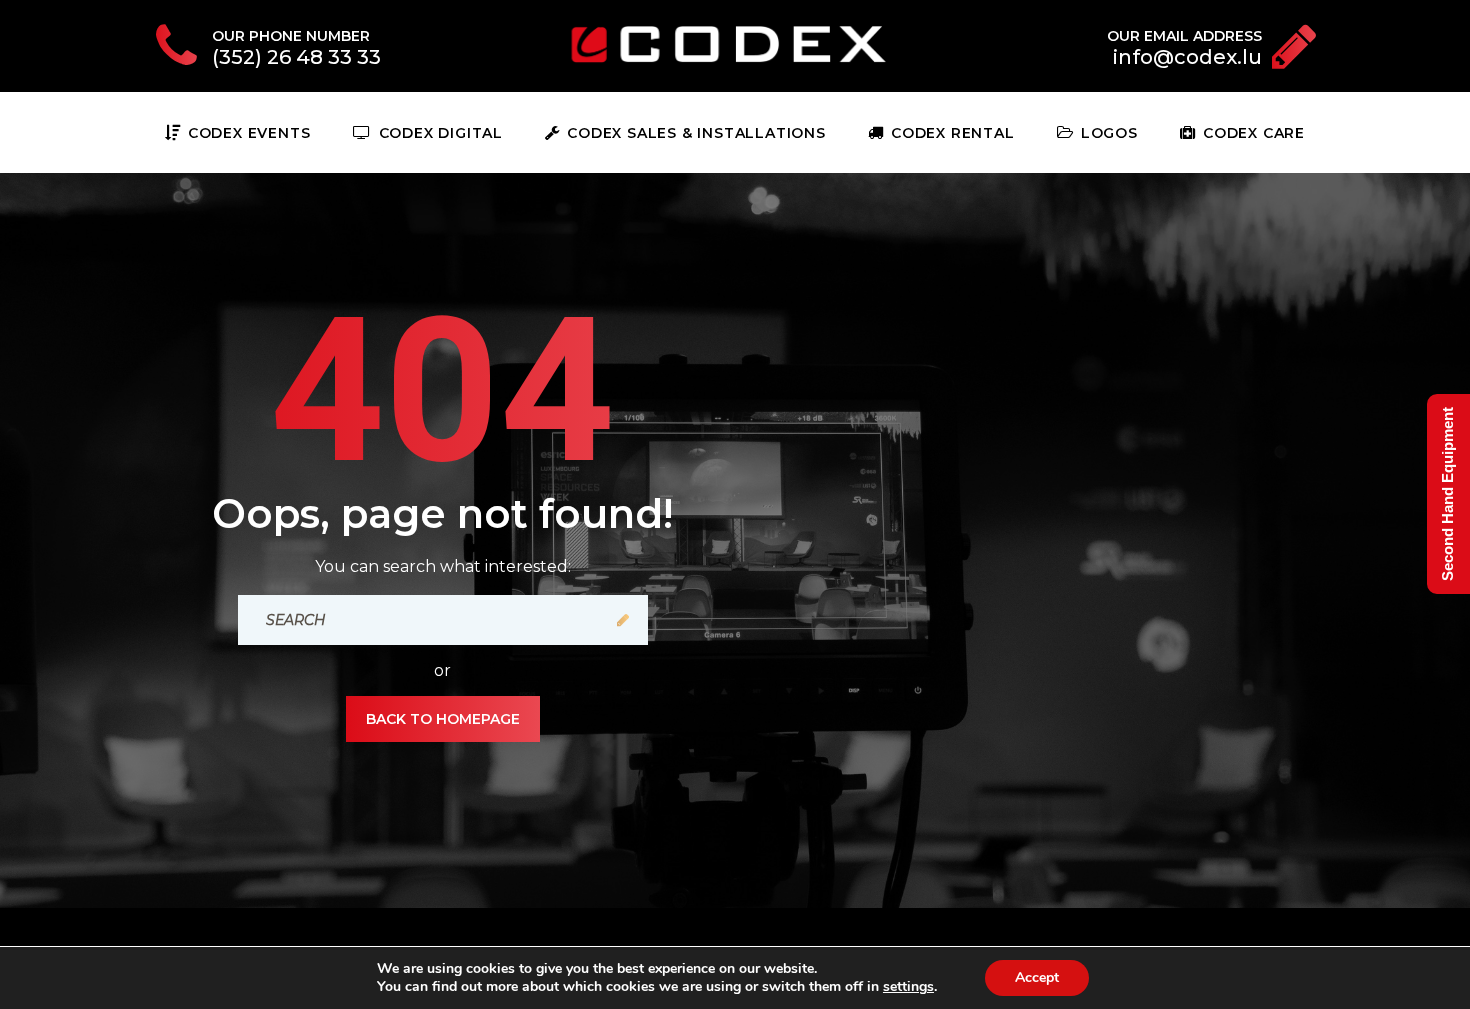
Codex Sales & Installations (696, 133)
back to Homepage (443, 719)
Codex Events (249, 133)
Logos (1109, 133)
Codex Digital (441, 133)
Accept (1037, 977)
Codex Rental (952, 133)
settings (908, 987)
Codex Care (1254, 133)
